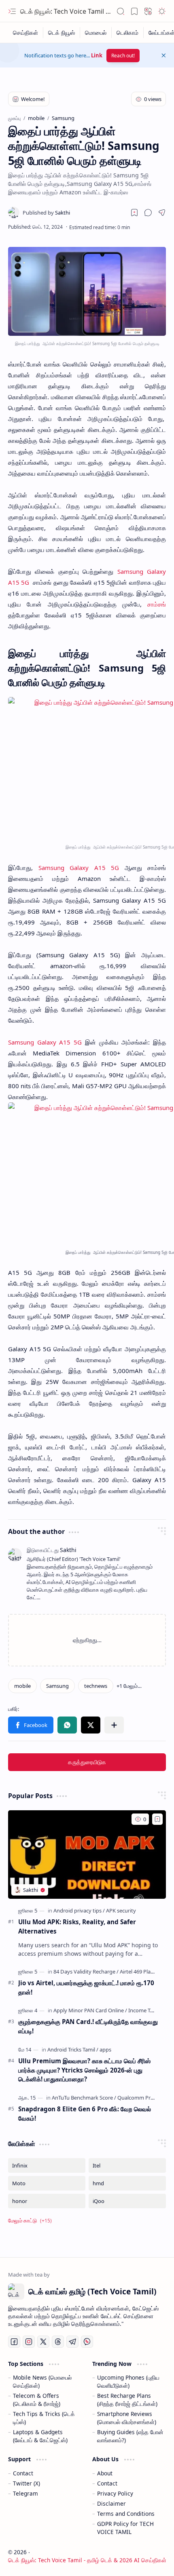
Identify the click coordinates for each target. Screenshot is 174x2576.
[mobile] (22, 1686)
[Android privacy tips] (79, 1910)
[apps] (105, 2049)
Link (97, 55)
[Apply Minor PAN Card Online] (90, 2010)
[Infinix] (47, 2165)
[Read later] (134, 213)
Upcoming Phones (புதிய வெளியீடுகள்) (128, 2381)
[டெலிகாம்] (128, 33)
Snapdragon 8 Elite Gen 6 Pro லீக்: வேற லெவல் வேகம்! (85, 2114)
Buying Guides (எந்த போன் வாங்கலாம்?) (130, 2436)
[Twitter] (43, 2342)
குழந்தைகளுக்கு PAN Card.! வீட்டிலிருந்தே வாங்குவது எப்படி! (88, 2026)
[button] (12, 11)
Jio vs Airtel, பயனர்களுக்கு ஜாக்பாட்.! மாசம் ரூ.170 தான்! (86, 1987)
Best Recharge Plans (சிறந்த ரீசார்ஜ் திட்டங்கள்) (127, 2400)
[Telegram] (72, 2342)
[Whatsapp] (87, 2342)
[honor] (47, 2201)
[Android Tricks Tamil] (73, 2049)
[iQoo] (127, 2201)
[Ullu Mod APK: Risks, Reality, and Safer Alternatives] (87, 1855)
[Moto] (47, 2183)
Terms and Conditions (126, 2514)
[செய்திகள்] (26, 33)
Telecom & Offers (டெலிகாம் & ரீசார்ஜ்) (37, 2400)
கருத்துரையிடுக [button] (87, 1762)
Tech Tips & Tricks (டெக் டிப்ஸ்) (44, 2418)
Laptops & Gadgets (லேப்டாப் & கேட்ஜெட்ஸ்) (40, 2436)
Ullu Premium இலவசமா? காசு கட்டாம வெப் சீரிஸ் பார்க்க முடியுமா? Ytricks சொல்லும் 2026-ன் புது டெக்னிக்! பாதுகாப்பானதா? (84, 2070)
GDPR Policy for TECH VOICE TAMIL (125, 2528)
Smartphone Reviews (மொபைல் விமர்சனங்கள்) (127, 2418)
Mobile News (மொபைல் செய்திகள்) (42, 2381)
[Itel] (127, 2165)
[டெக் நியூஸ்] (62, 33)
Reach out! (123, 56)
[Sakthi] (46, 213)
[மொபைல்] (96, 33)
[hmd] (127, 2183)
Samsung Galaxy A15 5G (45, 1042)
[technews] (96, 1686)
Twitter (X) (27, 2483)
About (105, 2473)
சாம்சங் (157, 604)
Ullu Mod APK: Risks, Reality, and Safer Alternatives (77, 1926)
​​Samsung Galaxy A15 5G (76, 868)
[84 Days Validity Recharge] (86, 1971)
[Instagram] (29, 2342)
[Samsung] (57, 1686)
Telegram (25, 2493)
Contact (23, 2473)
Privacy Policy (115, 2493)
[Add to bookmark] (157, 1819)
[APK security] (121, 1910)
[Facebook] (14, 2342)
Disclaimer (111, 2503)
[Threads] (58, 2342)
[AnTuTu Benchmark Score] (84, 2098)
